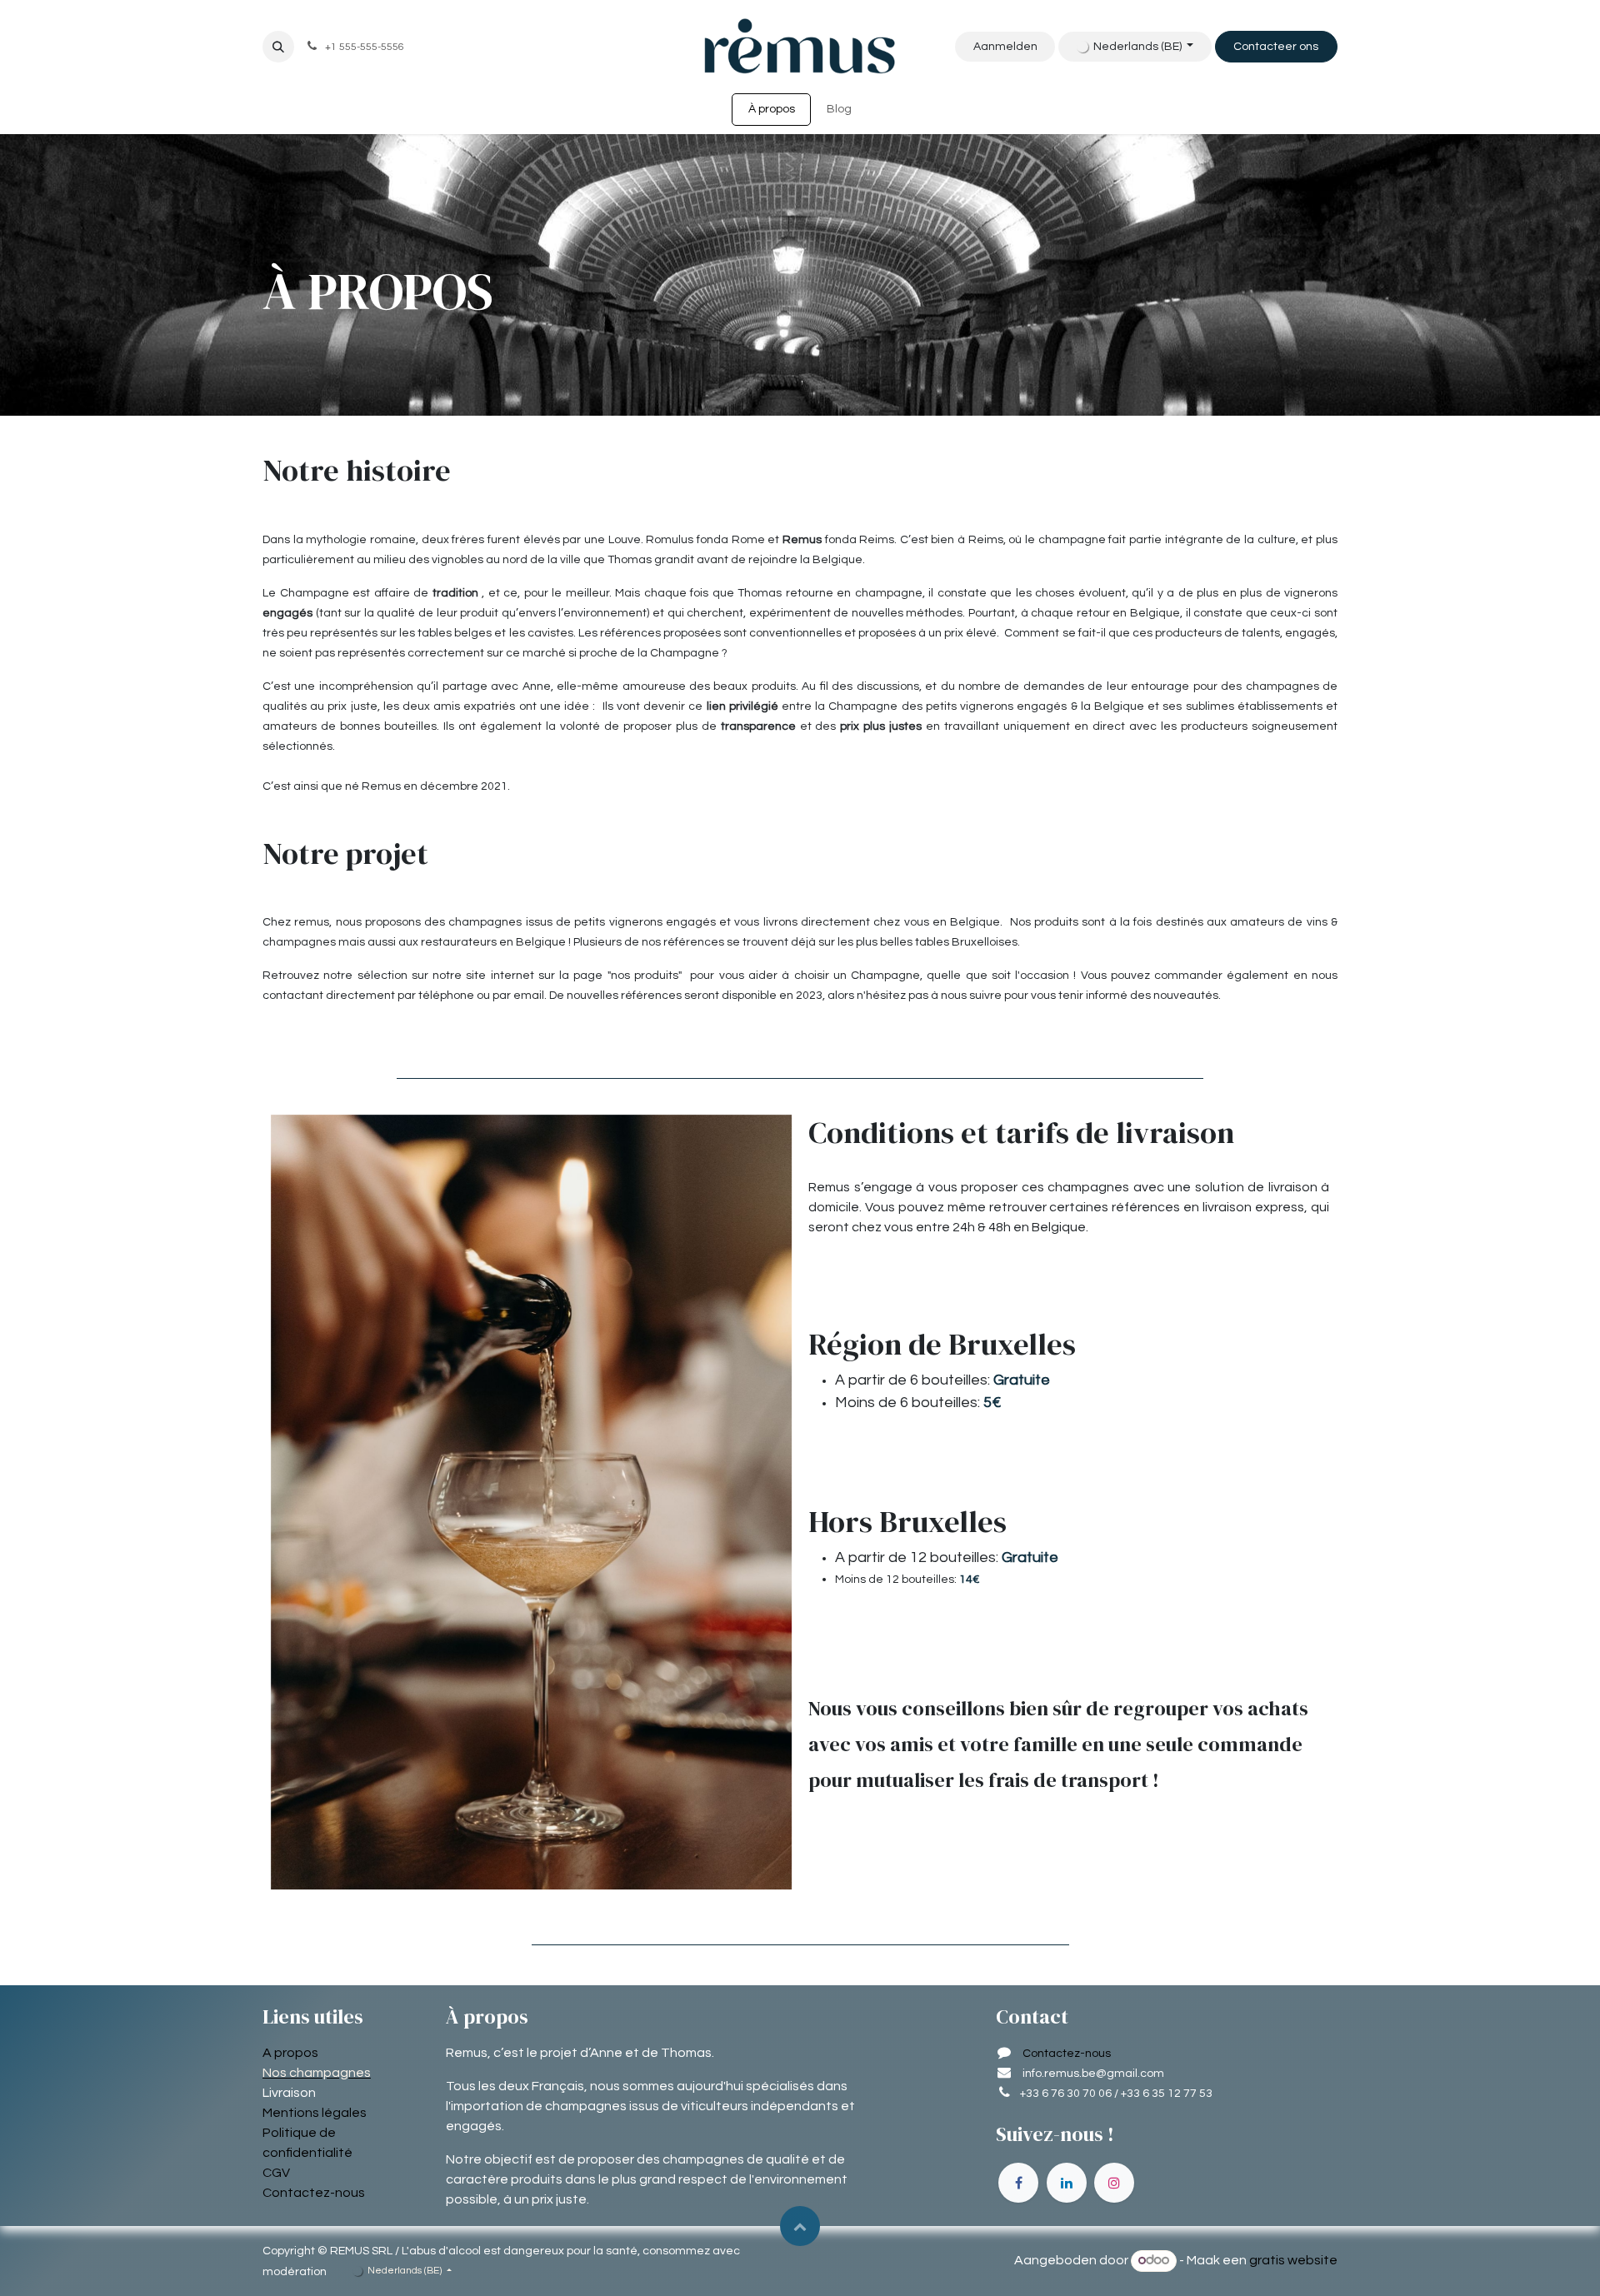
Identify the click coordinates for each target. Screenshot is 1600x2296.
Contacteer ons (1276, 47)
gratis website (1293, 2260)
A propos (290, 2053)
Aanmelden (1005, 47)
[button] (278, 47)
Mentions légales (315, 2113)
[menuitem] (771, 110)
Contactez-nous (314, 2193)
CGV (276, 2173)
